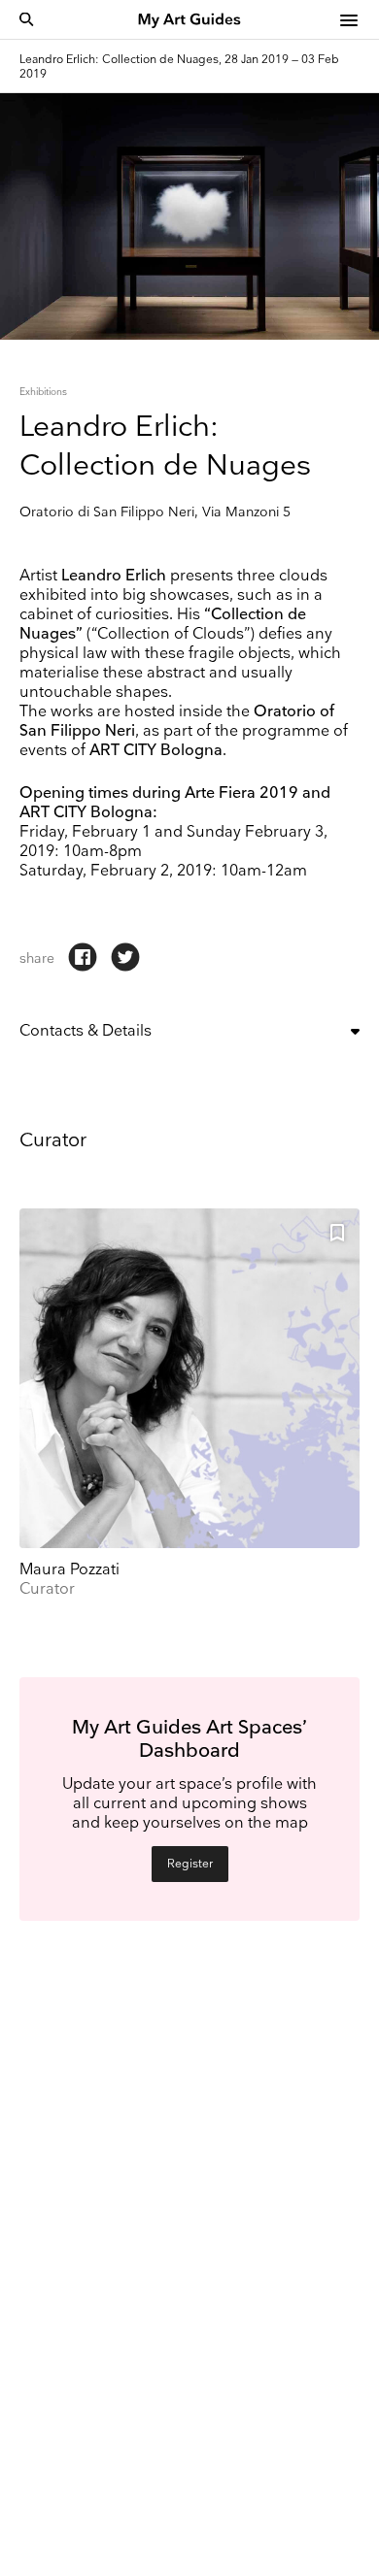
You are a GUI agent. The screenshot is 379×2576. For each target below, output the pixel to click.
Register (190, 1864)
